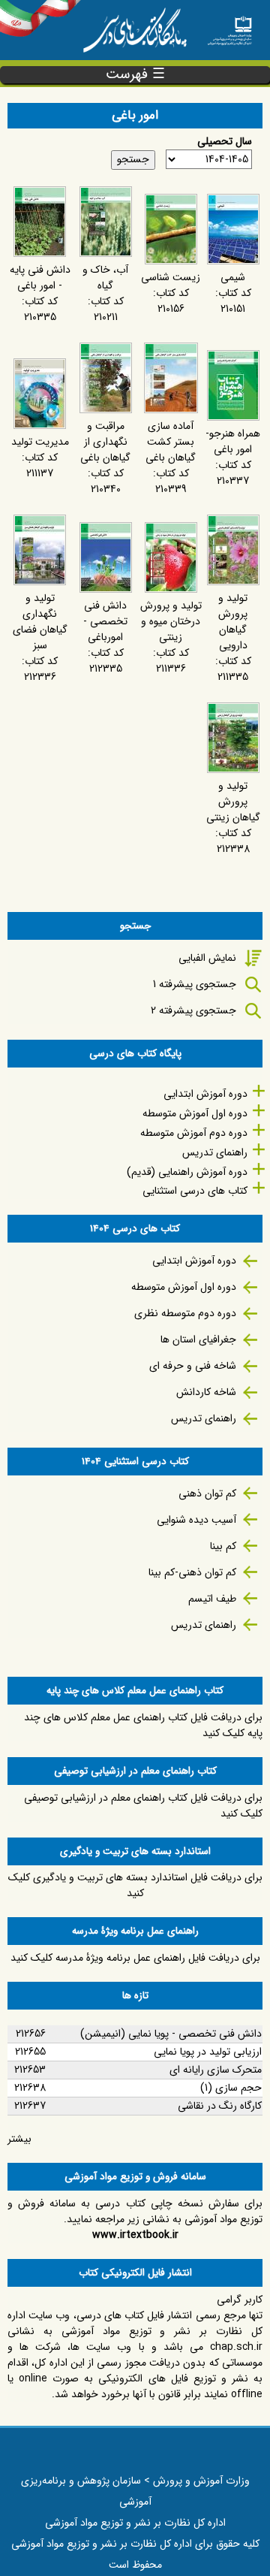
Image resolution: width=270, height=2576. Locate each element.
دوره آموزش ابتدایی (205, 1094)
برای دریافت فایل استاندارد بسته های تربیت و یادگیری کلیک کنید (135, 1885)
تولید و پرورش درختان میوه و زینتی (171, 621)
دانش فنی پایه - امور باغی (40, 278)
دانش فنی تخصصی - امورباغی (105, 621)
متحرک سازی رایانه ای (216, 2070)
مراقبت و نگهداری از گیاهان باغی (105, 442)
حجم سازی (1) (231, 2088)
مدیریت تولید (40, 442)
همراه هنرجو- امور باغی (233, 441)
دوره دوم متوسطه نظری (185, 1313)
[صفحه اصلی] (229, 26)
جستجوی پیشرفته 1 (195, 984)
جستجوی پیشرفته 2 (193, 1010)
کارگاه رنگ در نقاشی (220, 2106)
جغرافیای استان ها (198, 1339)
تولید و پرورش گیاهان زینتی (233, 802)
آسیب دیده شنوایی (196, 1520)
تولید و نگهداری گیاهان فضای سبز (40, 622)
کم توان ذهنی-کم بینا (192, 1572)
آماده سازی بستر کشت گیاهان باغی (171, 442)
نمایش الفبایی (207, 958)
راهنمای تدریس (215, 1152)
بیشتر (19, 2139)
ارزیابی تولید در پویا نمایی (208, 2052)
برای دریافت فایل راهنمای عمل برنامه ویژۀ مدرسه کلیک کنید (135, 1958)
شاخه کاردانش (206, 1392)
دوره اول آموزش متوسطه (195, 1113)
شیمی (233, 277)
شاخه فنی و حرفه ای (193, 1366)
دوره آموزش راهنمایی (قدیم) (187, 1172)
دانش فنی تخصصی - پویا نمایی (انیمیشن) (171, 2034)
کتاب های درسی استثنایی (195, 1191)
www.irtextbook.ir (135, 2235)
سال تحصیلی (225, 142)
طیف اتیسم (212, 1599)
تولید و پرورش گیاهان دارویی (233, 622)
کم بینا (223, 1546)
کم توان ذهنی (207, 1493)
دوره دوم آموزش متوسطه (194, 1133)
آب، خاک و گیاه (105, 278)
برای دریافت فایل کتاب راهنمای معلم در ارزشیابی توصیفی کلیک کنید (143, 1806)
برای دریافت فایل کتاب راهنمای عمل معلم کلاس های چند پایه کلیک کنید (143, 1725)
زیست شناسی (171, 277)
